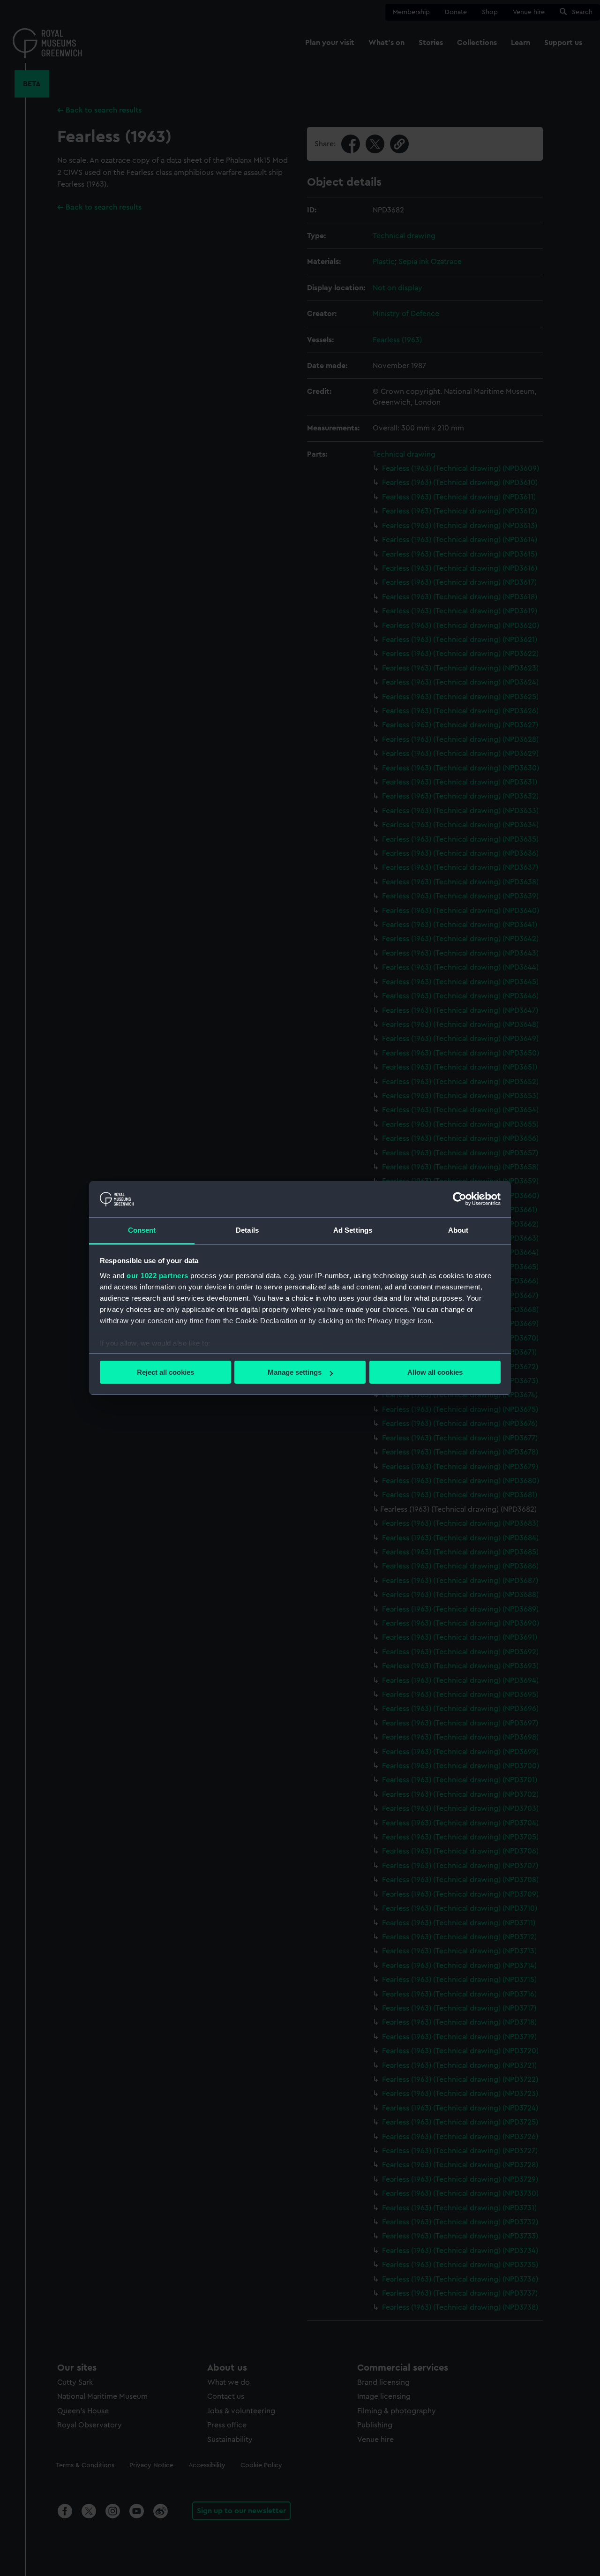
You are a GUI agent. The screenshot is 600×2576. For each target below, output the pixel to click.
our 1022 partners (157, 1276)
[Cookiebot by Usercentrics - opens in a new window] (460, 1199)
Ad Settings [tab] (353, 1230)
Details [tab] (247, 1230)
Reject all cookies (165, 1372)
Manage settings (295, 1372)
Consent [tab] (142, 1230)
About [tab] (458, 1230)
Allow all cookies (435, 1372)
